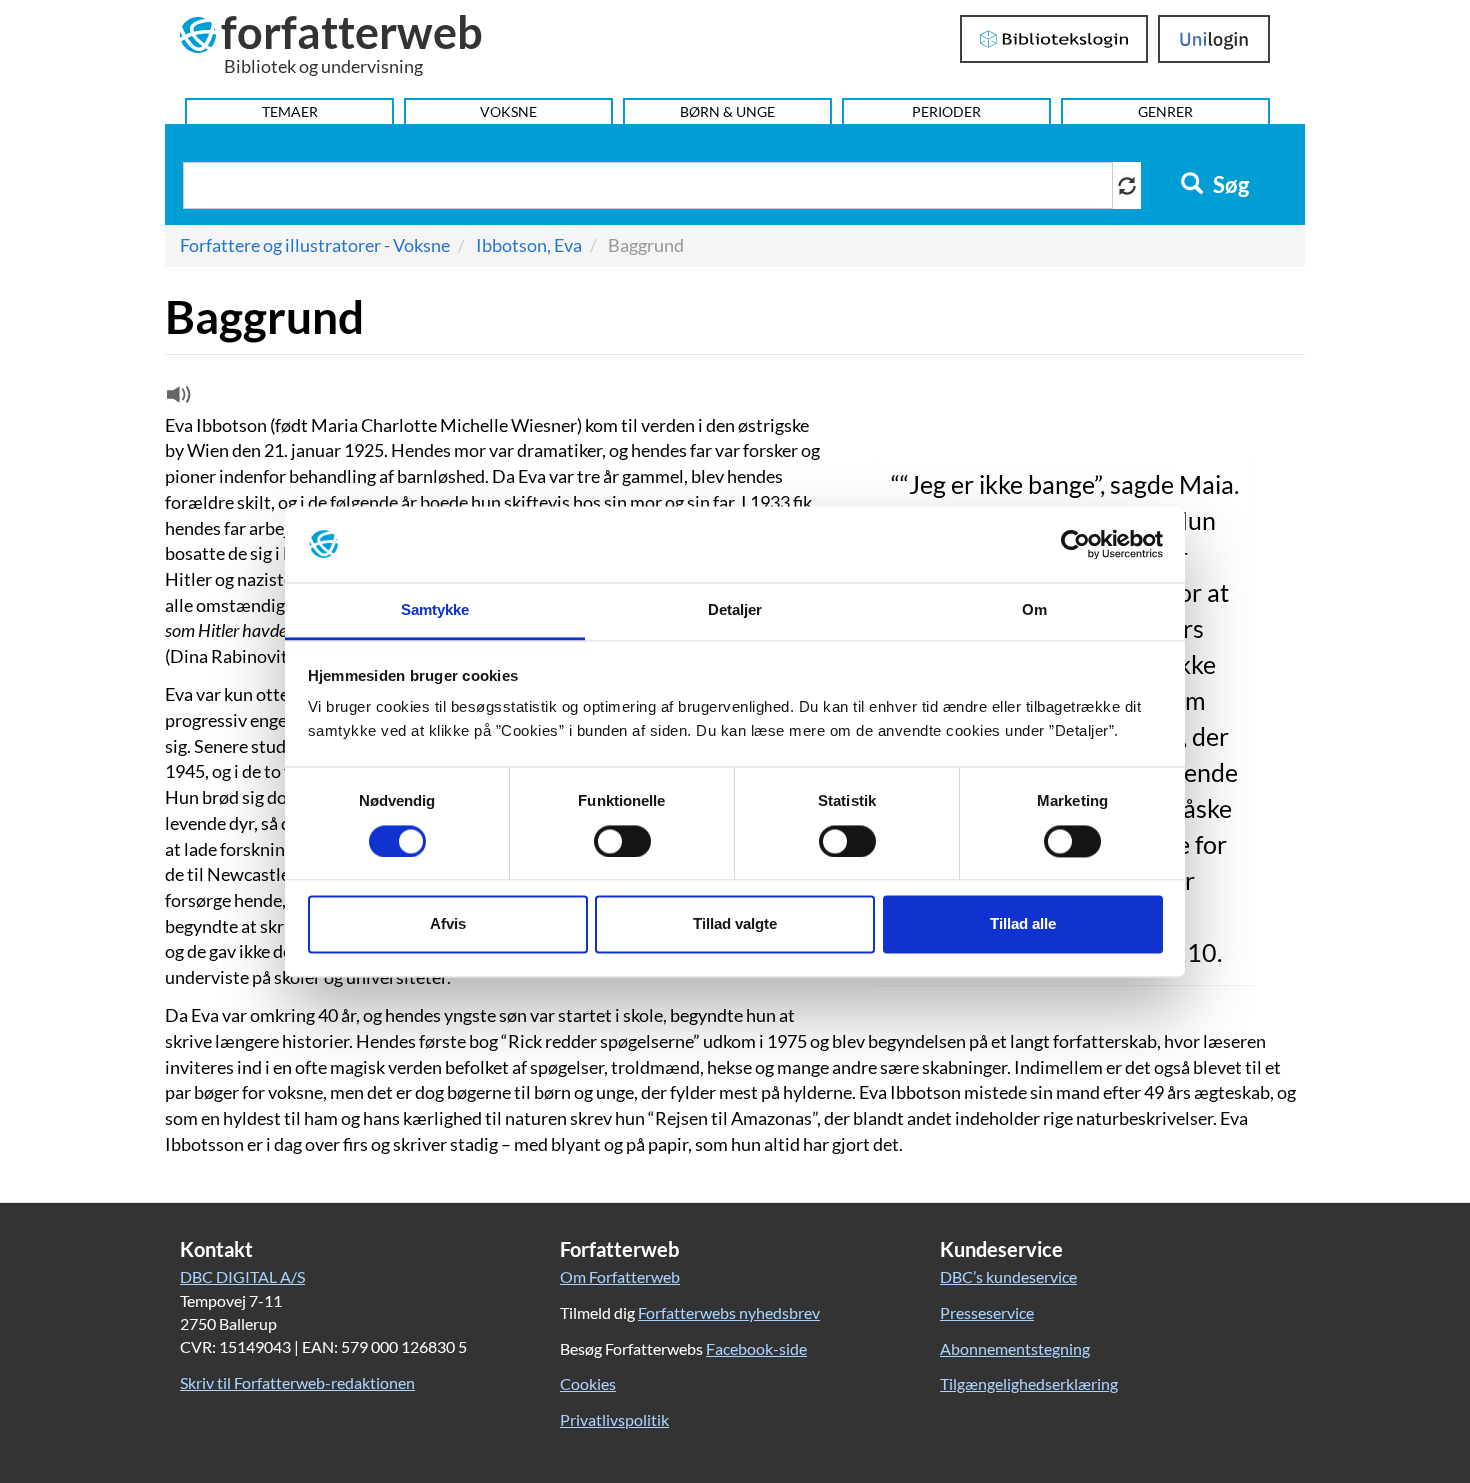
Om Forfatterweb (620, 1276)
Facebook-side (756, 1348)
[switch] (622, 841)
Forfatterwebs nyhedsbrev (729, 1312)
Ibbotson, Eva (529, 245)
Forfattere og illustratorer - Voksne (315, 245)
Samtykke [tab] (435, 610)
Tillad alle (1023, 924)
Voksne (508, 111)
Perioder (946, 111)
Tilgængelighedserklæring (1029, 1383)
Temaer (290, 111)
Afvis (448, 924)
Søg (1229, 185)
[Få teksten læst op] (176, 399)
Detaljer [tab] (735, 610)
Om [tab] (1034, 610)
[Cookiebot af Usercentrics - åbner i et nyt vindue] (1075, 544)
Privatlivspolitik (614, 1419)
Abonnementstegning (1015, 1348)
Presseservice (987, 1312)
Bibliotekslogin (1054, 39)
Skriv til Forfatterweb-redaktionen (297, 1382)
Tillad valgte (735, 924)
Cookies (588, 1383)
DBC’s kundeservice (1008, 1276)
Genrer (1165, 111)
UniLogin (1214, 39)
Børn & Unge (727, 111)
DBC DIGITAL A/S (242, 1276)
